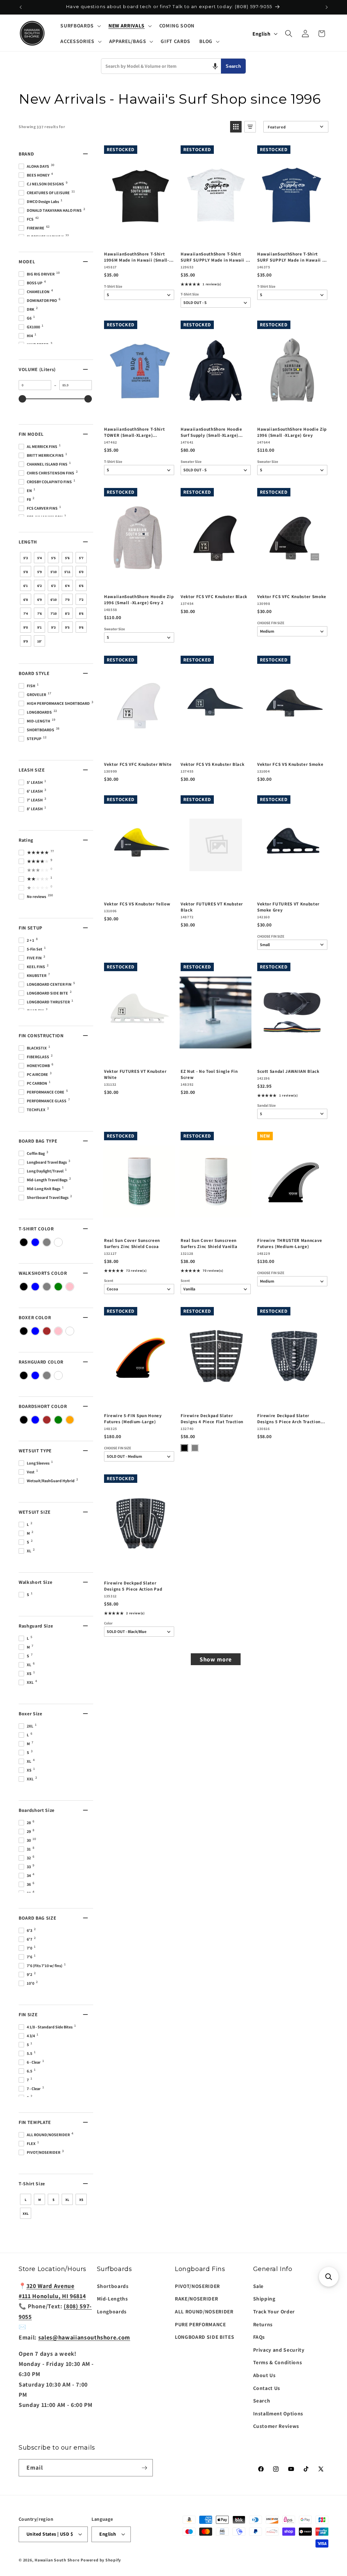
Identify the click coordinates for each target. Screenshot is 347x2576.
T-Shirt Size (113, 287)
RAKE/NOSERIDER (196, 2298)
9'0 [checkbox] (26, 627)
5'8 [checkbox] (26, 572)
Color (108, 1623)
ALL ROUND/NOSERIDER (204, 2311)
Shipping (264, 2298)
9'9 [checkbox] (26, 641)
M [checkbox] (40, 2200)
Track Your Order (274, 2311)
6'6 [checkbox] (81, 586)
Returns (263, 2324)
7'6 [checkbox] (39, 614)
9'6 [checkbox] (81, 627)
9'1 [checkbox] (39, 627)
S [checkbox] (54, 2200)
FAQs (259, 2337)
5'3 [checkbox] (26, 558)
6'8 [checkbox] (26, 600)
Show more (216, 1659)
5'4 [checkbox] (39, 558)
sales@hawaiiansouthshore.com (84, 2337)
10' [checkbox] (39, 641)
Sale (259, 2286)
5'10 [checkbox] (54, 572)
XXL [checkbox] (26, 2214)
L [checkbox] (26, 2200)
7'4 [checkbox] (26, 614)
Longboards (112, 2311)
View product (215, 239)
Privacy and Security (279, 2350)
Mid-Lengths (113, 2298)
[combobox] (161, 66)
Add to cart (139, 239)
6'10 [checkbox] (54, 600)
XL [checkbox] (67, 2200)
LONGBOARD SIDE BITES (205, 2337)
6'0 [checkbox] (81, 572)
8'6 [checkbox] (81, 614)
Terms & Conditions (278, 2362)
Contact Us (267, 2388)
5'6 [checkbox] (67, 558)
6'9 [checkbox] (39, 600)
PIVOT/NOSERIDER (197, 2286)
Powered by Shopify (101, 2560)
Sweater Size (191, 462)
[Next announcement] (327, 7)
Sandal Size (267, 1106)
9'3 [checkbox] (53, 627)
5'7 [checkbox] (81, 558)
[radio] (184, 1448)
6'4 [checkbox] (67, 586)
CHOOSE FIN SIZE (271, 623)
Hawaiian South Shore (57, 2560)
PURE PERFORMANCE (200, 2324)
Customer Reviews (276, 2426)
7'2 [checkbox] (81, 600)
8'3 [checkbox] (67, 614)
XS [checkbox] (81, 2200)
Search (233, 66)
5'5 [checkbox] (53, 558)
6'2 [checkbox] (39, 586)
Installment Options (278, 2413)
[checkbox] (24, 1242)
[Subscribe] (144, 2468)
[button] (80, 26)
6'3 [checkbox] (53, 586)
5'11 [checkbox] (67, 572)
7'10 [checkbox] (54, 614)
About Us (264, 2375)
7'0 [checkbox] (67, 600)
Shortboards (113, 2286)
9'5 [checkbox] (67, 627)
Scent (109, 1281)
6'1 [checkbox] (26, 586)
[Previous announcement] (21, 7)
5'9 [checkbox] (39, 572)
